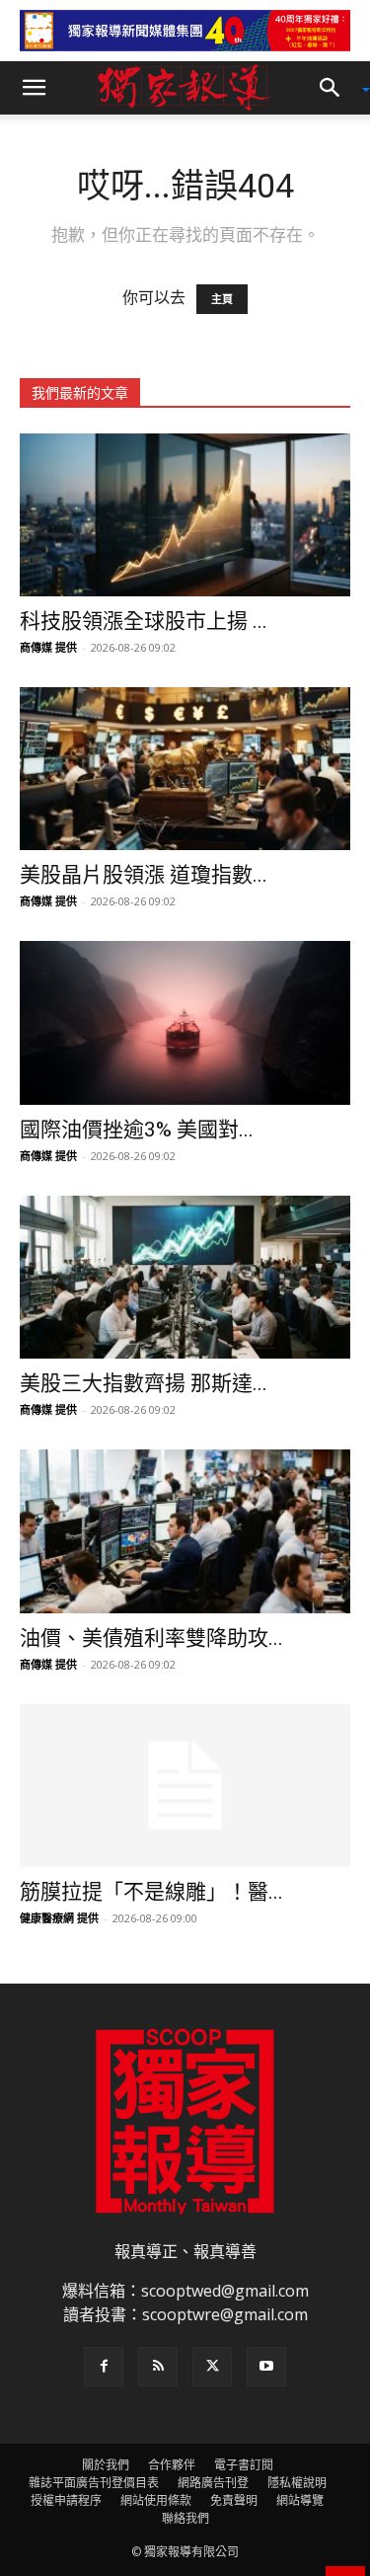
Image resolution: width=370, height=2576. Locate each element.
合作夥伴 (172, 2465)
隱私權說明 (297, 2483)
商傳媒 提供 (48, 647)
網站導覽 (300, 2500)
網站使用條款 (156, 2500)
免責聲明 (234, 2500)
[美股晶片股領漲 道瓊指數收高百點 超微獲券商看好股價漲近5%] (185, 769)
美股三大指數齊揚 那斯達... (144, 1383)
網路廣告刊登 (213, 2483)
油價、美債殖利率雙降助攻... (151, 1638)
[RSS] (158, 2367)
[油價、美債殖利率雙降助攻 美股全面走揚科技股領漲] (185, 1531)
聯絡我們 (185, 2518)
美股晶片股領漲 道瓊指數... (144, 875)
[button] (34, 88)
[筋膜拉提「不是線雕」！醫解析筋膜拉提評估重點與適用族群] (185, 1786)
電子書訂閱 (244, 2465)
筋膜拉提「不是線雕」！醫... (151, 1892)
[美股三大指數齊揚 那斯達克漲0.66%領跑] (185, 1277)
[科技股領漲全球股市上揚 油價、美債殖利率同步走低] (185, 515)
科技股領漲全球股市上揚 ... (144, 621)
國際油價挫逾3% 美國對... (137, 1130)
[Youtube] (266, 2367)
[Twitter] (212, 2367)
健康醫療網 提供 (59, 1918)
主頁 (222, 299)
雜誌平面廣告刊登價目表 (94, 2483)
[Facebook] (104, 2367)
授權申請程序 (66, 2500)
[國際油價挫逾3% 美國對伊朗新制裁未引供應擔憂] (185, 1022)
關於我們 (106, 2465)
